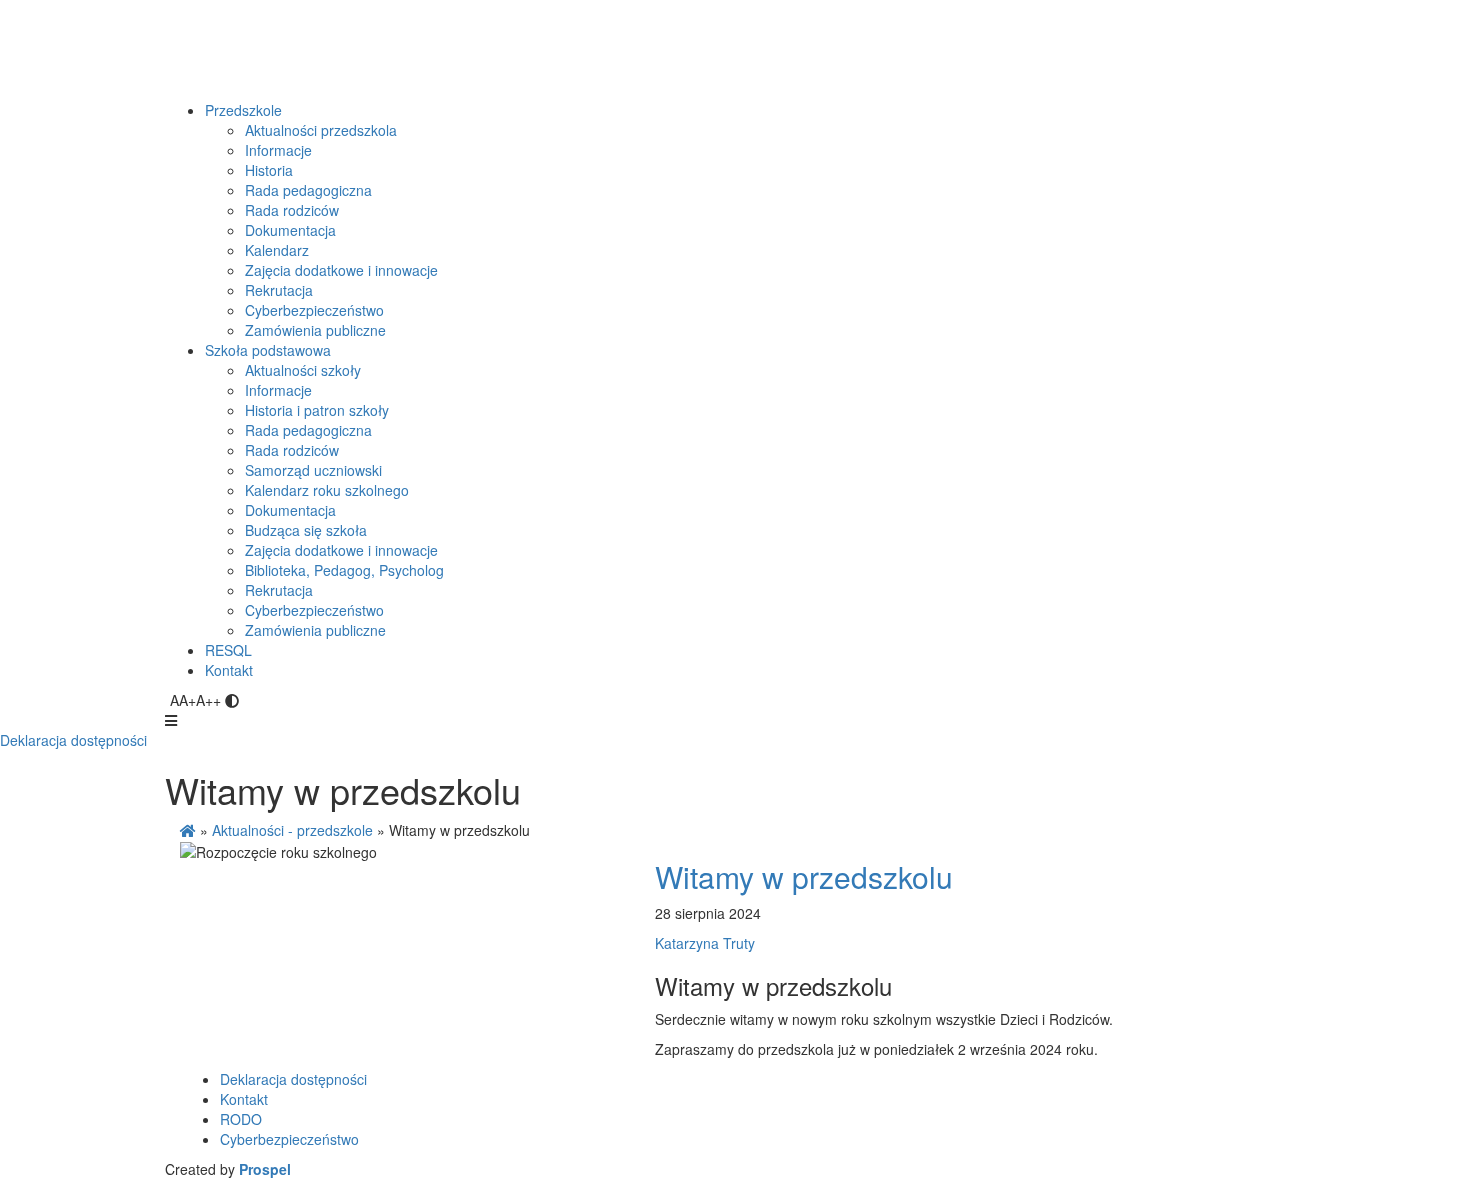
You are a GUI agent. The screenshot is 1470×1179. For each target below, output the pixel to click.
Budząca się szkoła (306, 530)
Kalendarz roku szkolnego (327, 490)
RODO (241, 1119)
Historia (269, 170)
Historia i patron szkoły (317, 410)
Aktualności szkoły (303, 370)
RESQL (228, 650)
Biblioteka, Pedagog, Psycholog (344, 570)
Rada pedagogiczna (308, 190)
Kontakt (229, 670)
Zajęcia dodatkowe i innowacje (341, 270)
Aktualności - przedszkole (292, 830)
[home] (188, 830)
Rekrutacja (279, 290)
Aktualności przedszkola (321, 130)
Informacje (278, 150)
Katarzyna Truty (705, 943)
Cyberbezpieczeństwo (314, 310)
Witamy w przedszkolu (804, 876)
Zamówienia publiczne (315, 330)
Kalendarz (277, 250)
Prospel (265, 1169)
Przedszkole (243, 110)
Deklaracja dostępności (73, 740)
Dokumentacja (290, 230)
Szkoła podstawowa (268, 350)
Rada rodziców (292, 210)
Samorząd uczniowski (313, 470)
